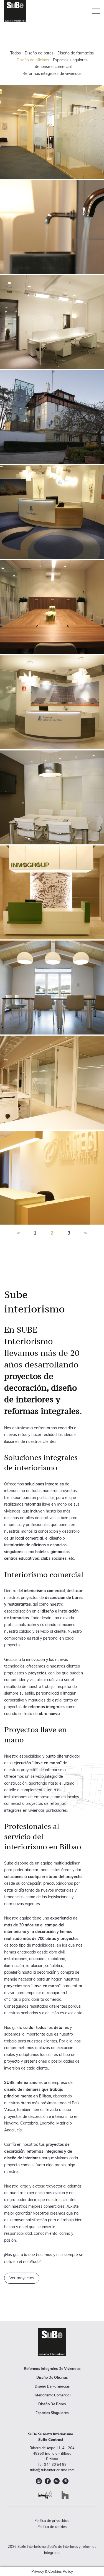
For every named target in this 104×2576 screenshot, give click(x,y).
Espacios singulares (70, 60)
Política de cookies (52, 2527)
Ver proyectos (22, 2278)
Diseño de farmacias (76, 53)
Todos (16, 53)
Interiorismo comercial (52, 67)
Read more (52, 132)
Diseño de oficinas (33, 60)
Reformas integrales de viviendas (52, 73)
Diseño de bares (39, 53)
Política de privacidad (52, 2520)
